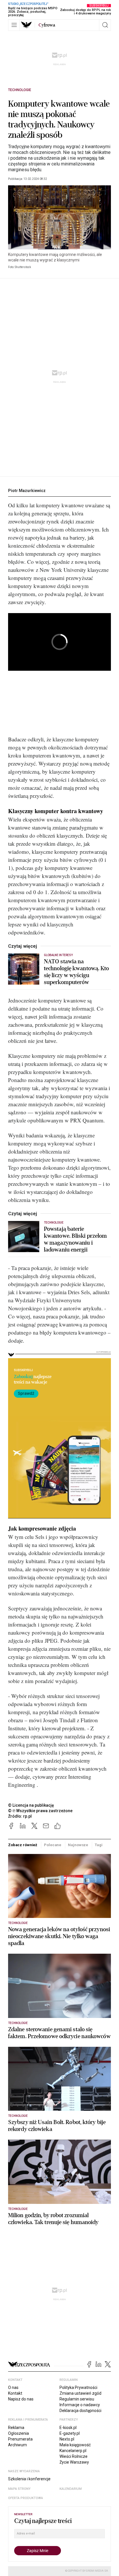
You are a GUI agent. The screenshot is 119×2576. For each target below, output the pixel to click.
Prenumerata (20, 2439)
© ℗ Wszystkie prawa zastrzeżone (40, 1811)
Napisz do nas (21, 2399)
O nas (13, 2387)
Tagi (98, 1845)
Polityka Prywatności (78, 2387)
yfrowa (47, 25)
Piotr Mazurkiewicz (27, 491)
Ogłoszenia (18, 2433)
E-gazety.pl (70, 2433)
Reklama (16, 2428)
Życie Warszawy (74, 2462)
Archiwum (17, 2445)
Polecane (53, 1845)
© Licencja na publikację (31, 1805)
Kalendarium (71, 2489)
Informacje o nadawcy (80, 2405)
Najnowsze (78, 1845)
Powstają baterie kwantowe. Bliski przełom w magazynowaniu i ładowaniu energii (75, 1239)
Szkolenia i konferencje (29, 2479)
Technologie (20, 90)
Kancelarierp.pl (73, 2451)
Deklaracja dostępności (80, 2411)
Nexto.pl (67, 2439)
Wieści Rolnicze (74, 2456)
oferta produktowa (26, 2498)
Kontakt (15, 2393)
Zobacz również (23, 1845)
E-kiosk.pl (68, 2428)
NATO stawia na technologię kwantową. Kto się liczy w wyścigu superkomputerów (77, 972)
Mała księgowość (75, 2445)
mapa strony (19, 2489)
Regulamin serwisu (77, 2399)
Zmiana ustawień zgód (80, 2393)
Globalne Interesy (58, 955)
